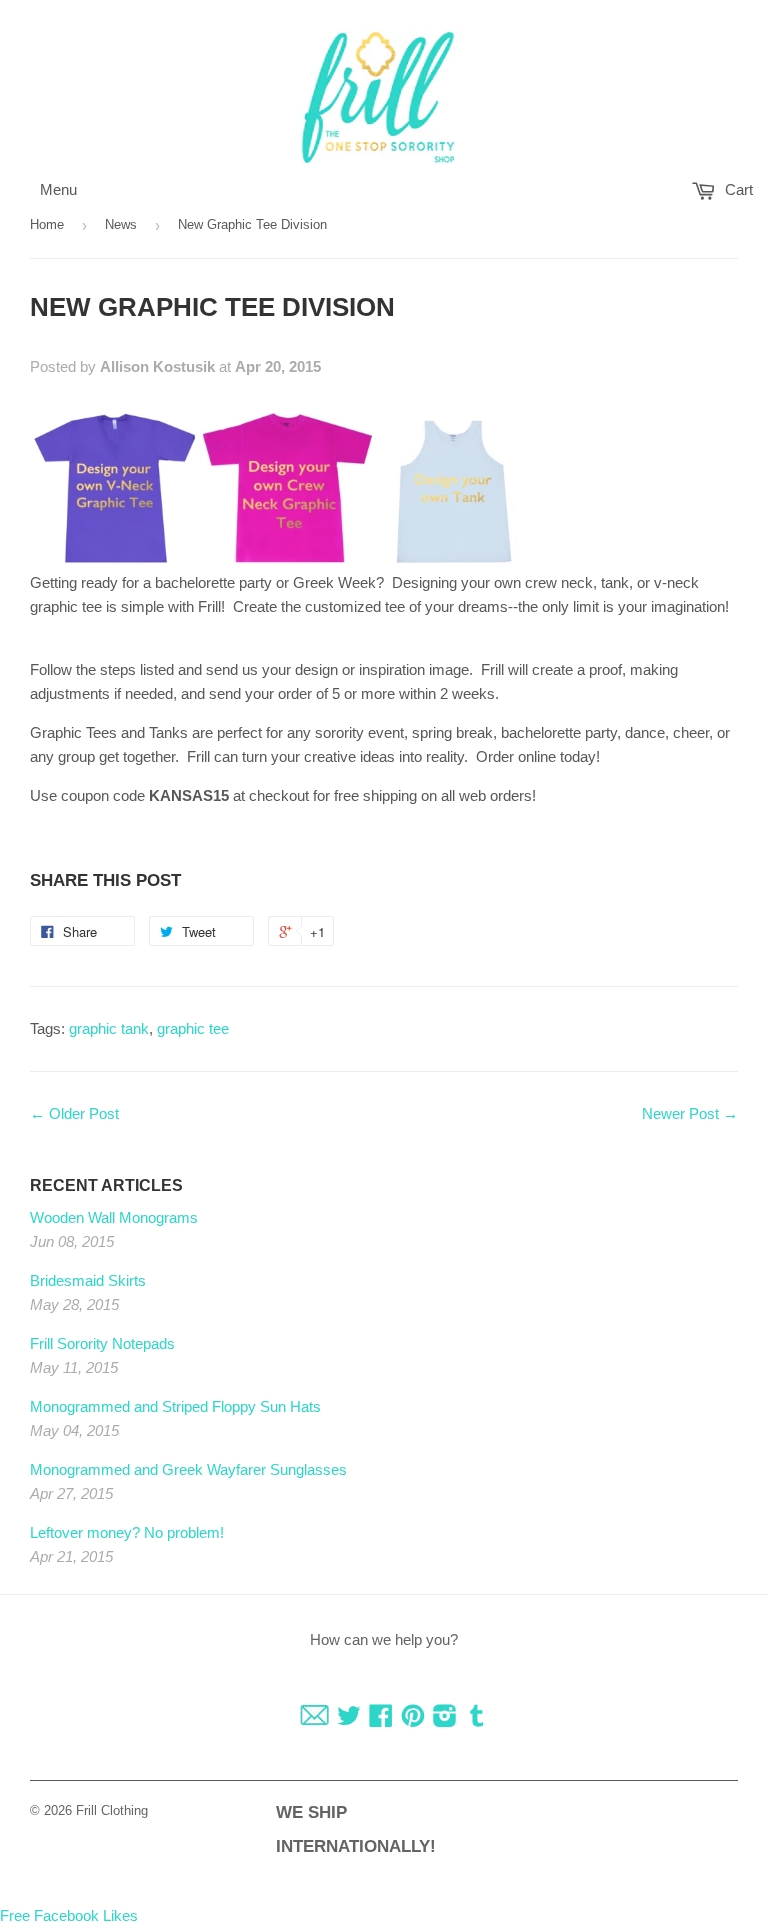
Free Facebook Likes (69, 1915)
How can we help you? (384, 1639)
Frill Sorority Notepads (102, 1343)
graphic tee (193, 1028)
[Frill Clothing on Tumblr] (477, 1719)
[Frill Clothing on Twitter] (349, 1719)
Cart (737, 189)
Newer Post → (690, 1113)
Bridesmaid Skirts (88, 1280)
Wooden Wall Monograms (114, 1217)
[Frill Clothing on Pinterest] (413, 1719)
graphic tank (109, 1028)
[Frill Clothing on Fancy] (314, 1719)
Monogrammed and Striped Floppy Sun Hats (175, 1406)
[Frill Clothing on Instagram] (445, 1719)
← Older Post (74, 1113)
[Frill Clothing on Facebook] (381, 1719)
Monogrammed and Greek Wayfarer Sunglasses (188, 1469)
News (121, 224)
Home (47, 224)
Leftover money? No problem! (127, 1532)
